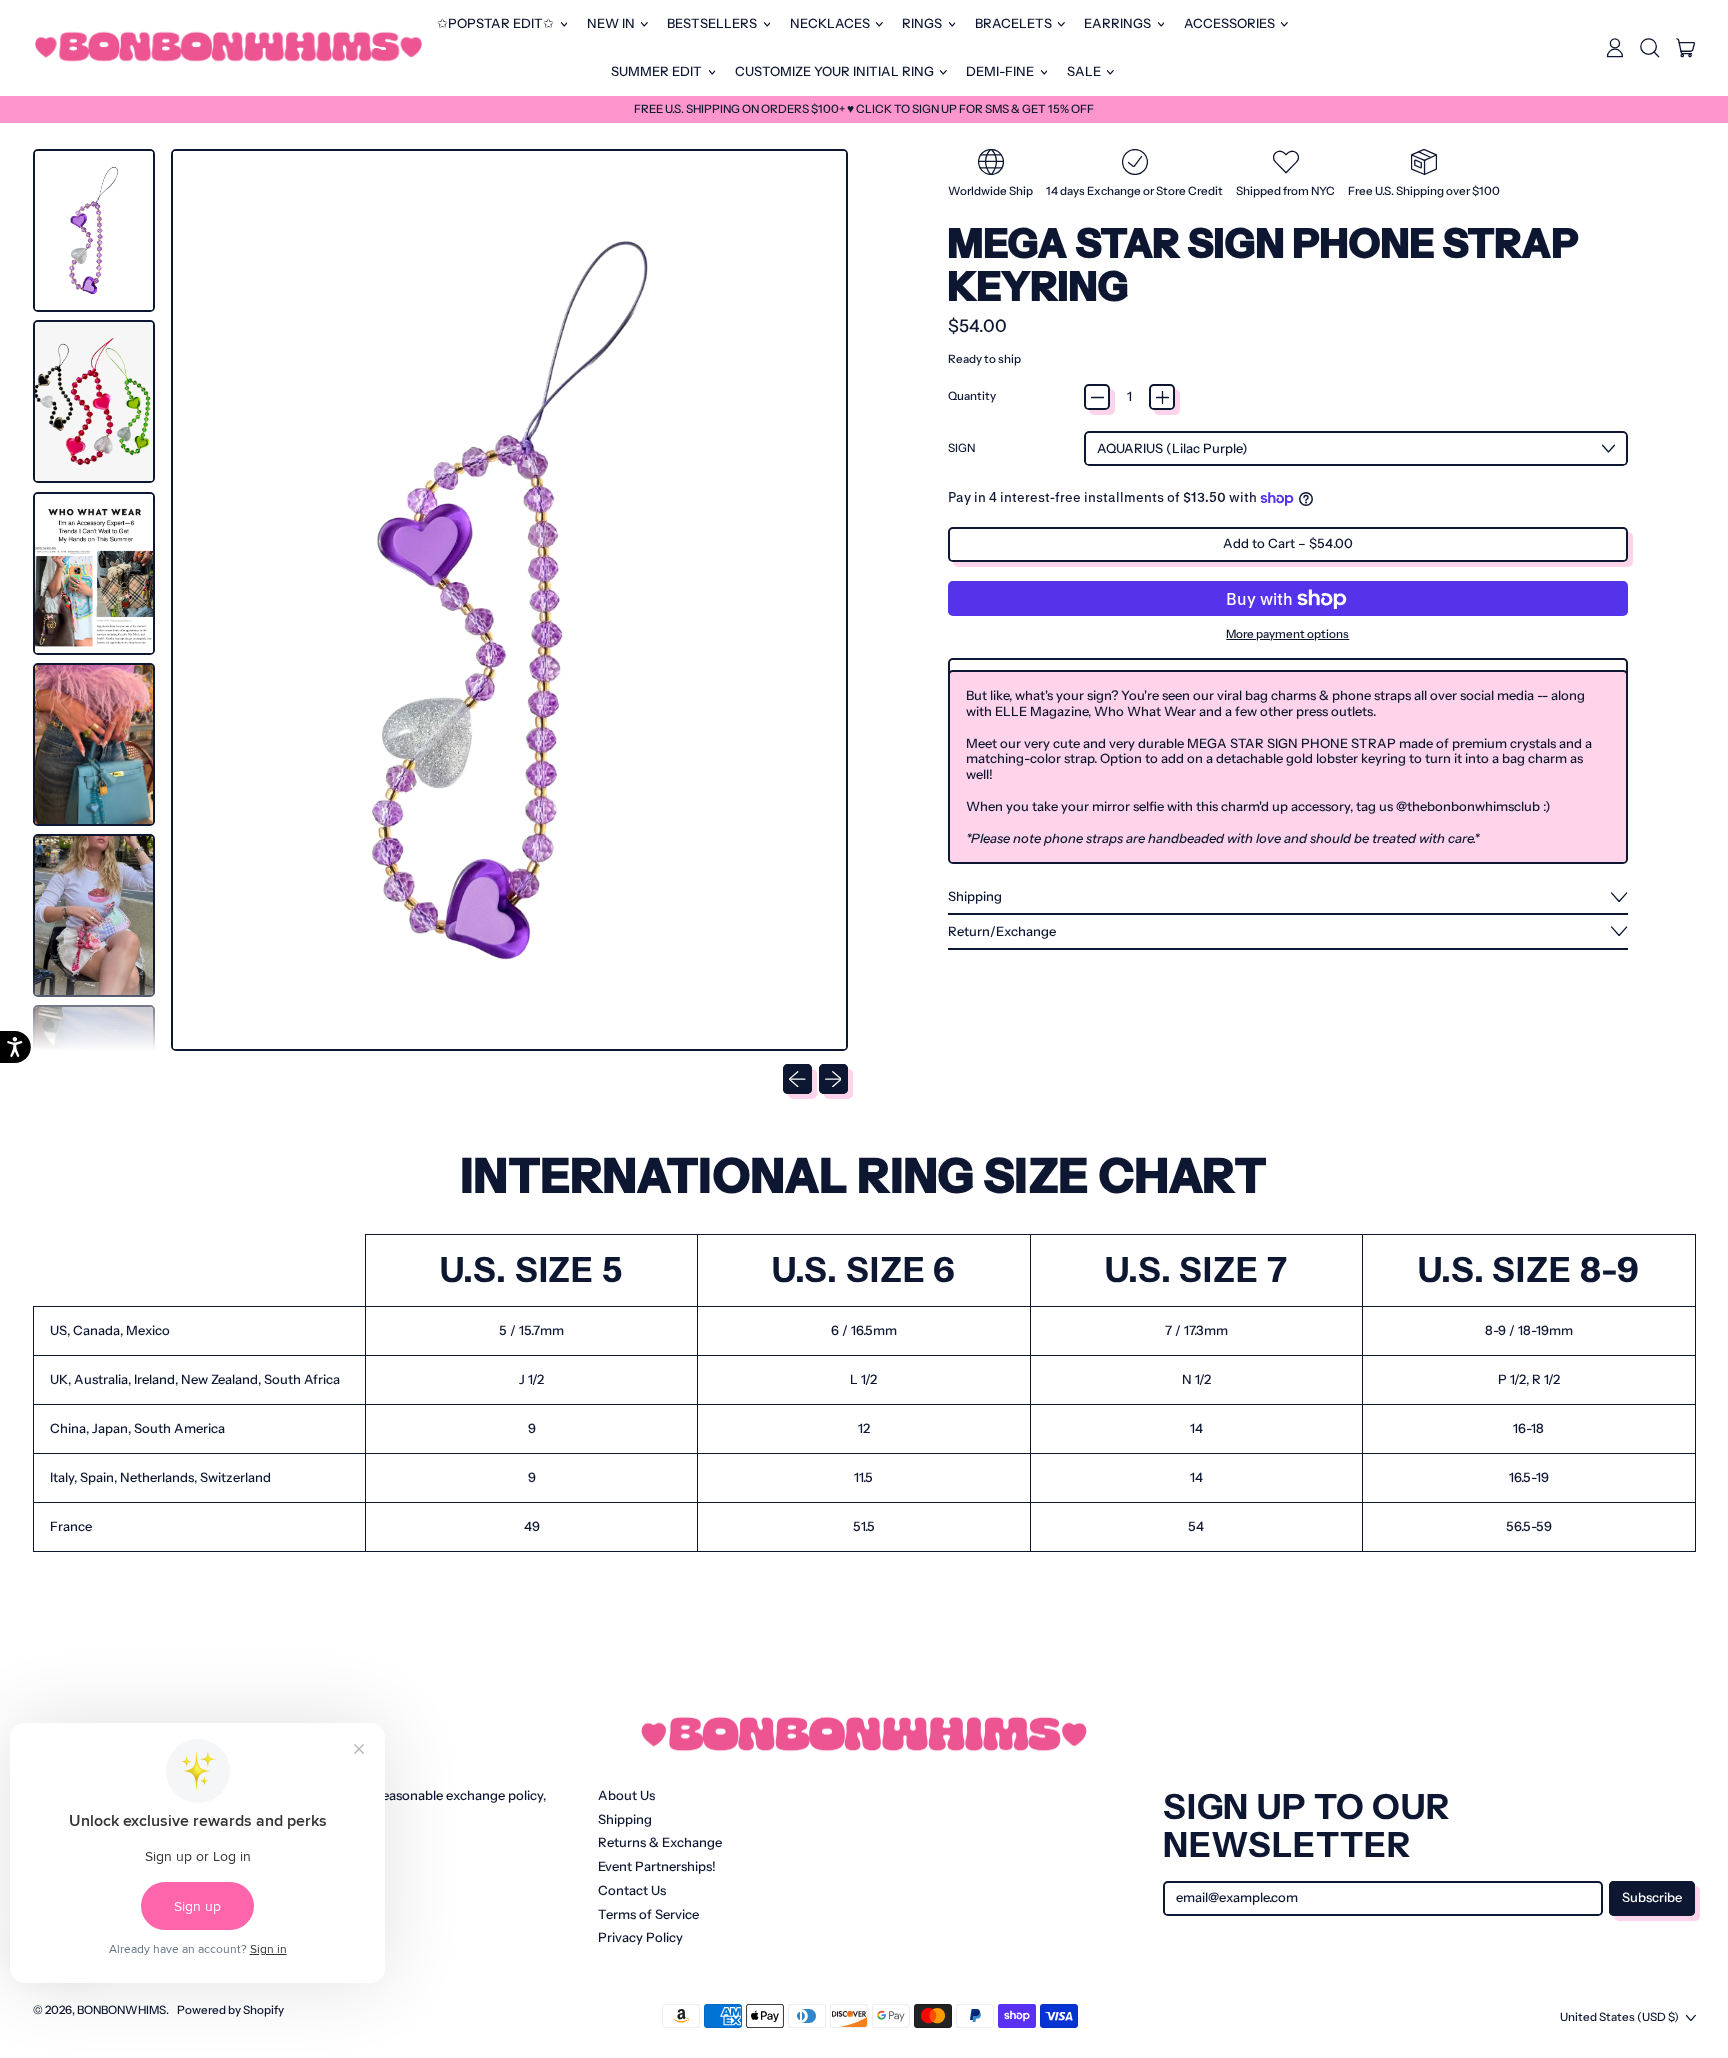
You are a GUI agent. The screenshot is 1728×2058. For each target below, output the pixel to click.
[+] (1162, 397)
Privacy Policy (640, 1937)
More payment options (1287, 634)
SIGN (961, 448)
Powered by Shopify (230, 2010)
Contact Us (632, 1890)
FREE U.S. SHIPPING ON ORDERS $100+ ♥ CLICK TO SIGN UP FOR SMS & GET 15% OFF (864, 109)
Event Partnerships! (657, 1866)
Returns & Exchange (660, 1842)
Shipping (625, 1819)
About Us (626, 1795)
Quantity (972, 396)
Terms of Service (648, 1914)
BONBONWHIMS (121, 2010)
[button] (1650, 48)
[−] (1097, 397)
